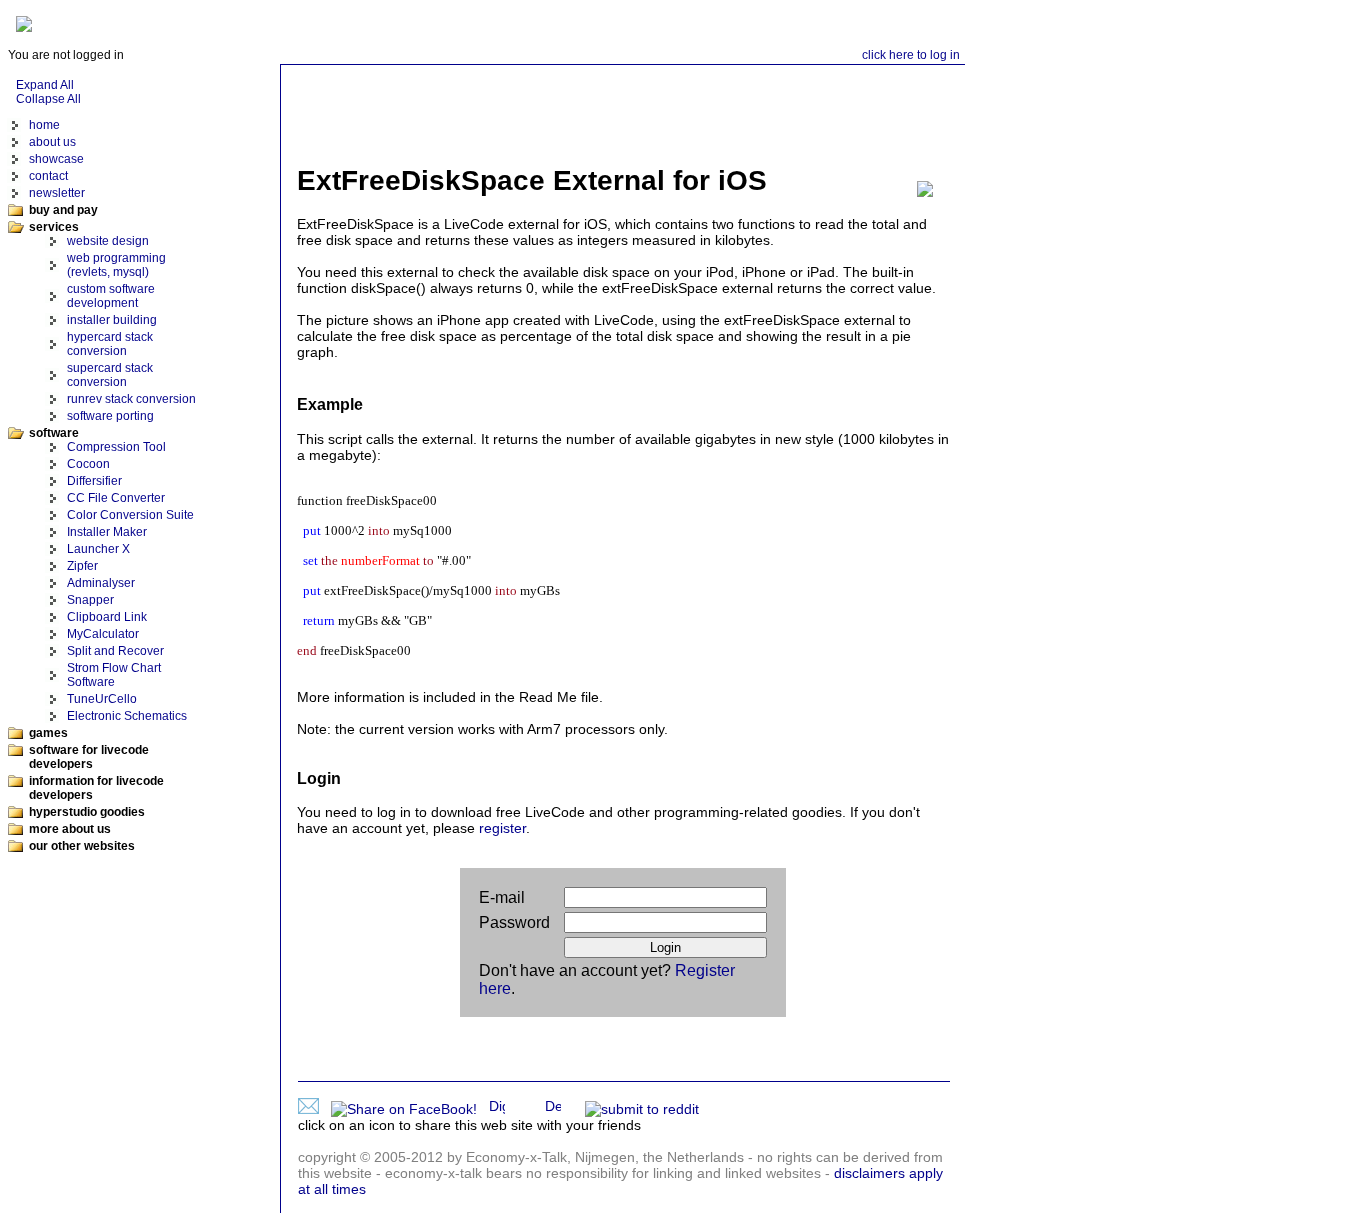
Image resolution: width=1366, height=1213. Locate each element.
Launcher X (98, 549)
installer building (112, 320)
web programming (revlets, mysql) (116, 265)
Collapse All (48, 99)
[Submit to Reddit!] (646, 1109)
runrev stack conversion (131, 399)
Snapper (90, 600)
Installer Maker (107, 532)
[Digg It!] (501, 1109)
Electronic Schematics (127, 716)
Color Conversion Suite (130, 515)
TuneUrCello (102, 699)
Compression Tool (116, 447)
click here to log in (911, 55)
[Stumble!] (577, 1109)
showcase (56, 159)
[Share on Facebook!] (408, 1109)
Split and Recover (115, 651)
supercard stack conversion (110, 375)
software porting (110, 416)
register (502, 828)
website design (108, 241)
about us (52, 142)
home (44, 125)
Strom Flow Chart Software (114, 675)
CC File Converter (116, 498)
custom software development (111, 296)
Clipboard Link (107, 617)
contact (48, 176)
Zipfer (82, 566)
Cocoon (88, 464)
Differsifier (94, 481)
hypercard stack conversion (110, 344)
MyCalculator (103, 634)
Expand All (45, 85)
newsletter (57, 193)
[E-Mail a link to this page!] (312, 1109)
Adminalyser (101, 583)
